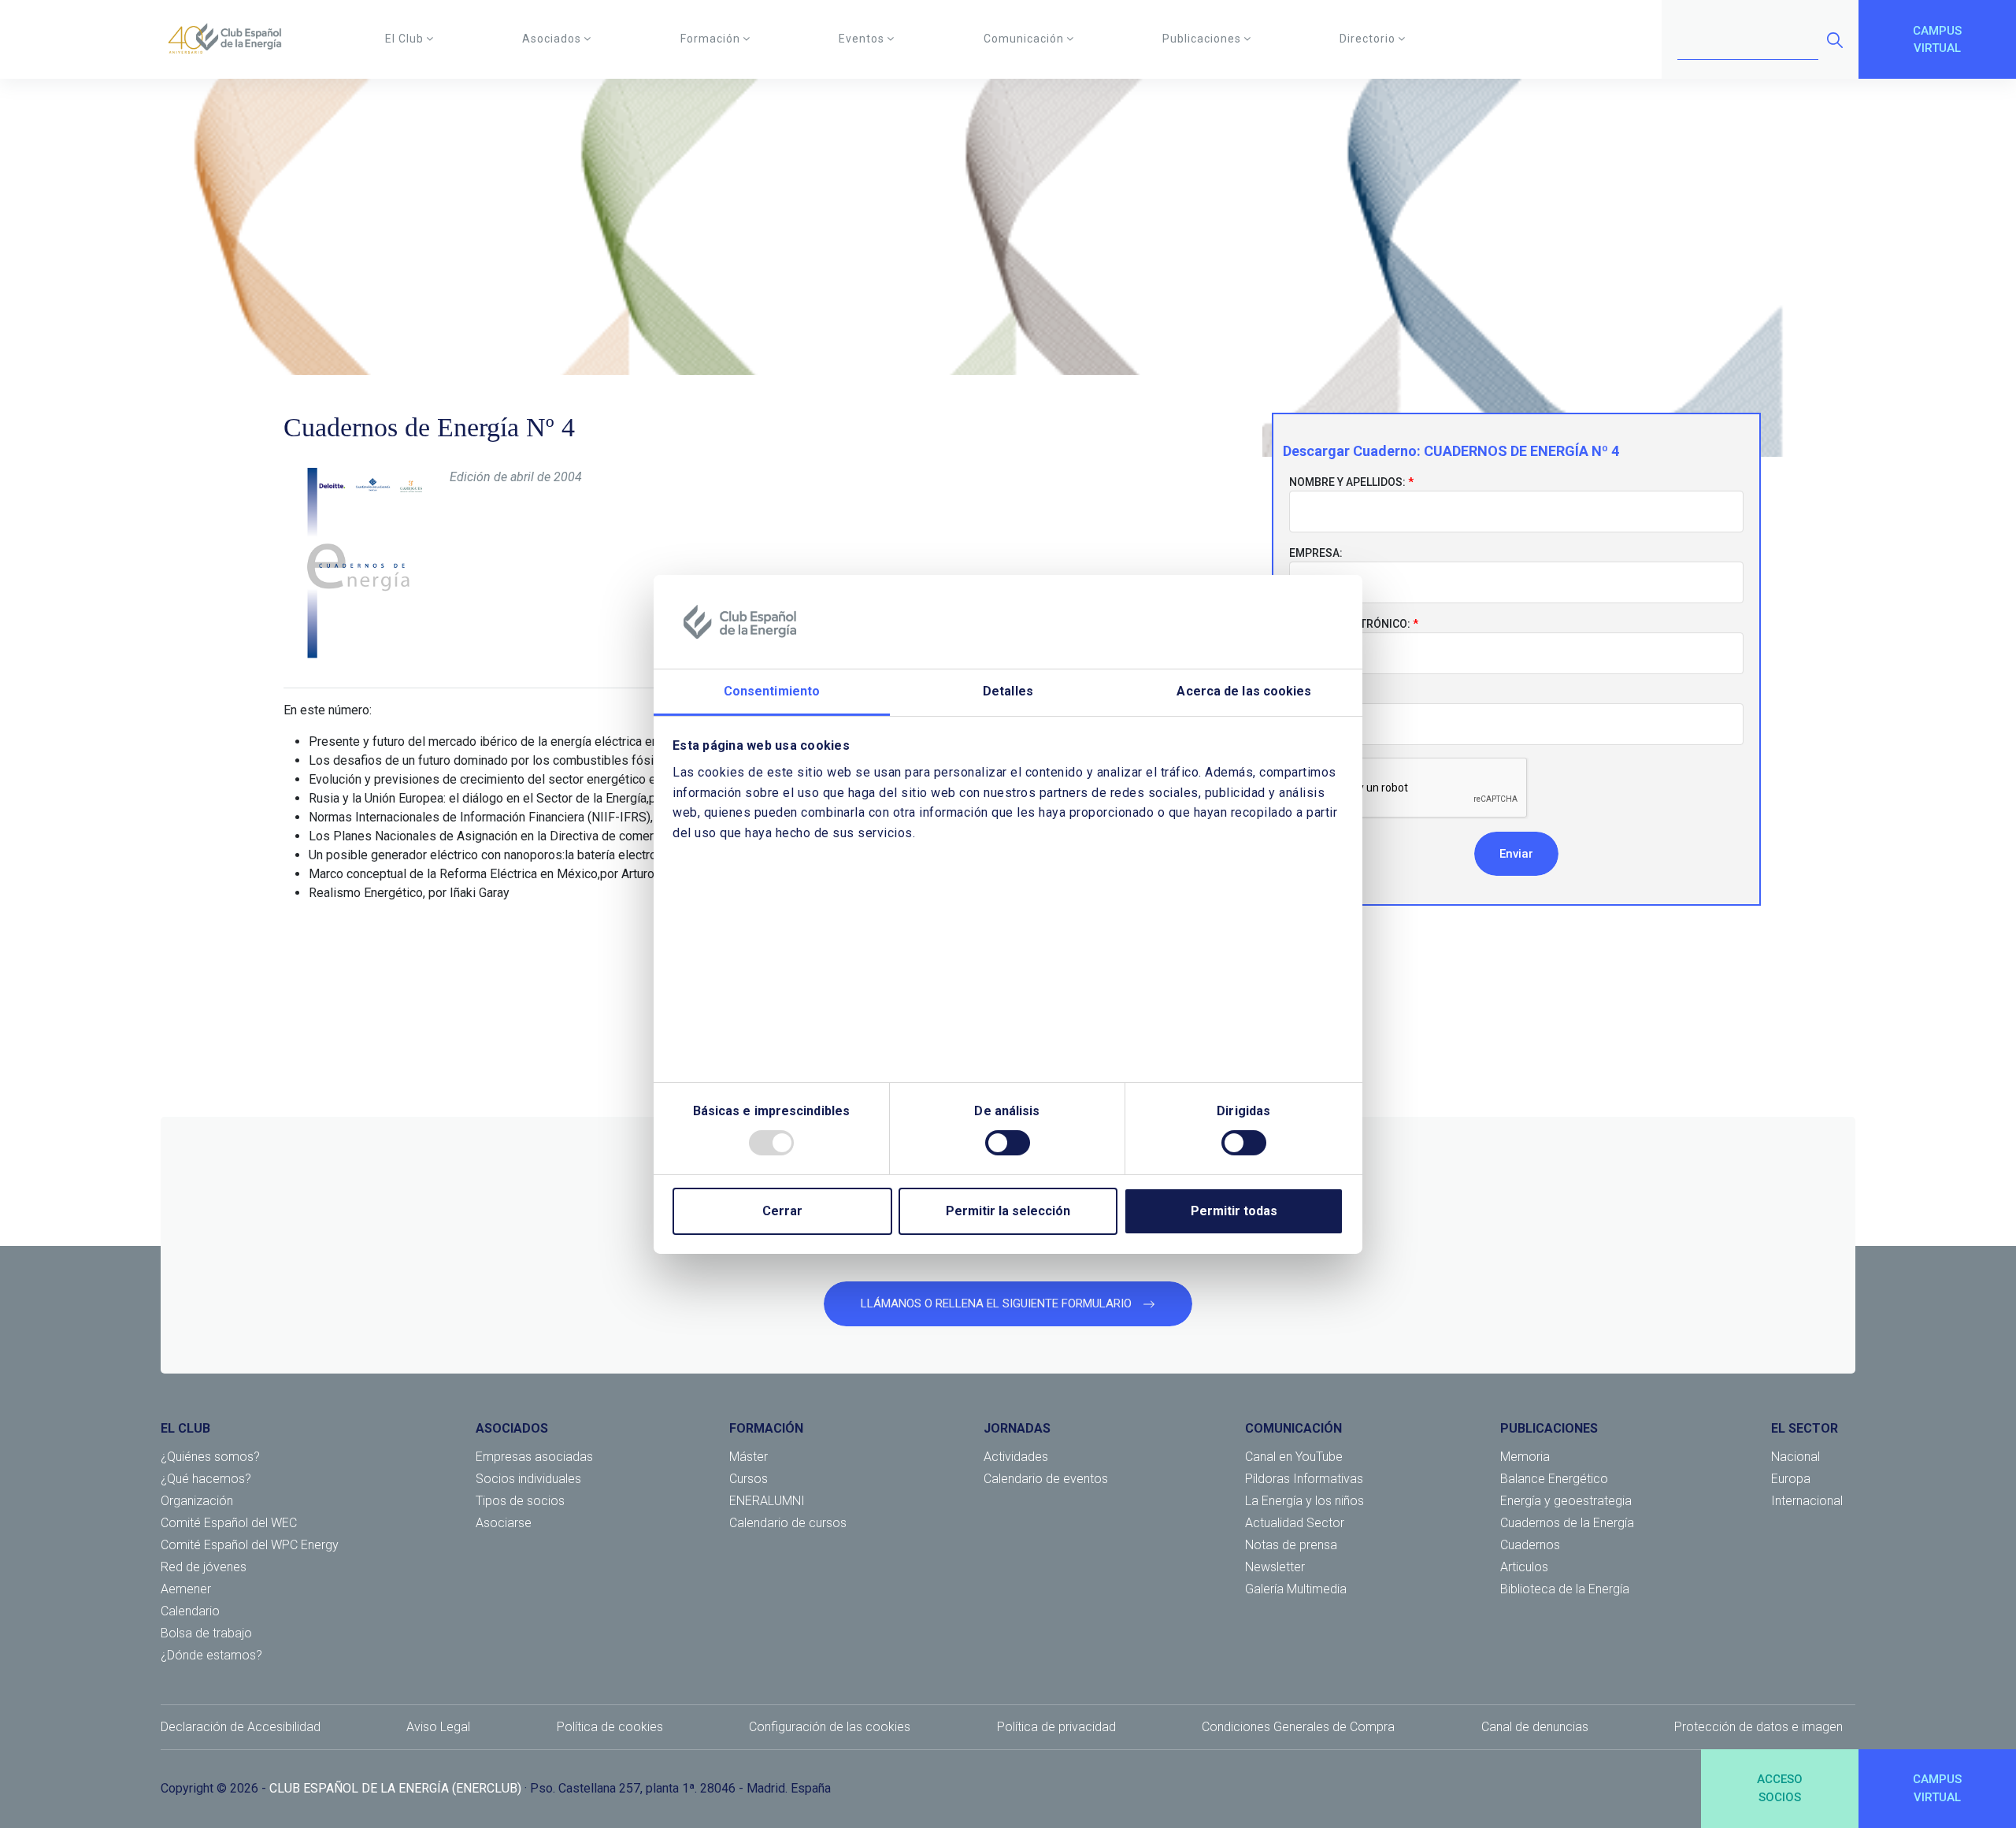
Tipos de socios (520, 1501)
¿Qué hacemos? (206, 1479)
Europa (1791, 1479)
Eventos (862, 39)
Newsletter (1275, 1567)
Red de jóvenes (204, 1567)
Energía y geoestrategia (1566, 1501)
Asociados (552, 39)
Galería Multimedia (1296, 1589)
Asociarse (504, 1523)
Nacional (1795, 1457)
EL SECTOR (1805, 1428)
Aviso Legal (438, 1727)
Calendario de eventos (1046, 1479)
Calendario (190, 1611)
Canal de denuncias (1535, 1727)
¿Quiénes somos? (210, 1457)
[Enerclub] (230, 39)
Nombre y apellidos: (1347, 482)
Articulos (1524, 1567)
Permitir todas (1234, 1211)
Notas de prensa (1291, 1545)
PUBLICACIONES (1549, 1428)
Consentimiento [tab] (772, 691)
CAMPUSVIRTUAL (1937, 40)
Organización (197, 1501)
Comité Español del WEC (229, 1523)
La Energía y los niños (1304, 1501)
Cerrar (782, 1211)
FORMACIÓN (766, 1428)
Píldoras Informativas (1304, 1479)
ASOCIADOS (512, 1428)
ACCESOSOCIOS (1780, 1788)
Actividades (1016, 1457)
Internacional (1807, 1501)
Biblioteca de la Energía (1565, 1589)
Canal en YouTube (1294, 1457)
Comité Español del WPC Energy (250, 1545)
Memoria (1525, 1457)
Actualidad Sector (1295, 1523)
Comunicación (1024, 39)
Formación (710, 39)
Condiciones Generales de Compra (1298, 1727)
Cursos (749, 1479)
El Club (404, 39)
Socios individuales (528, 1479)
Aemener (186, 1589)
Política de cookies (610, 1727)
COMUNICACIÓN (1293, 1428)
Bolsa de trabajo (206, 1633)
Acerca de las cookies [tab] (1244, 691)
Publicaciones (1202, 39)
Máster (749, 1457)
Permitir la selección (1008, 1211)
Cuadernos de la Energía (1567, 1523)
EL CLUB (185, 1428)
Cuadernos (1530, 1545)
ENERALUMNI (767, 1501)
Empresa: (1316, 553)
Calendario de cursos (788, 1523)
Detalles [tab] (1008, 691)
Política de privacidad (1056, 1727)
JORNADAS (1017, 1428)
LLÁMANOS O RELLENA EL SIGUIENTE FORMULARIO (998, 1303)
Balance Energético (1554, 1479)
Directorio (1367, 39)
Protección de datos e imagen (1758, 1727)
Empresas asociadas (534, 1457)
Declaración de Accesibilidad (241, 1727)
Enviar (1516, 854)
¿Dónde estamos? (211, 1655)
